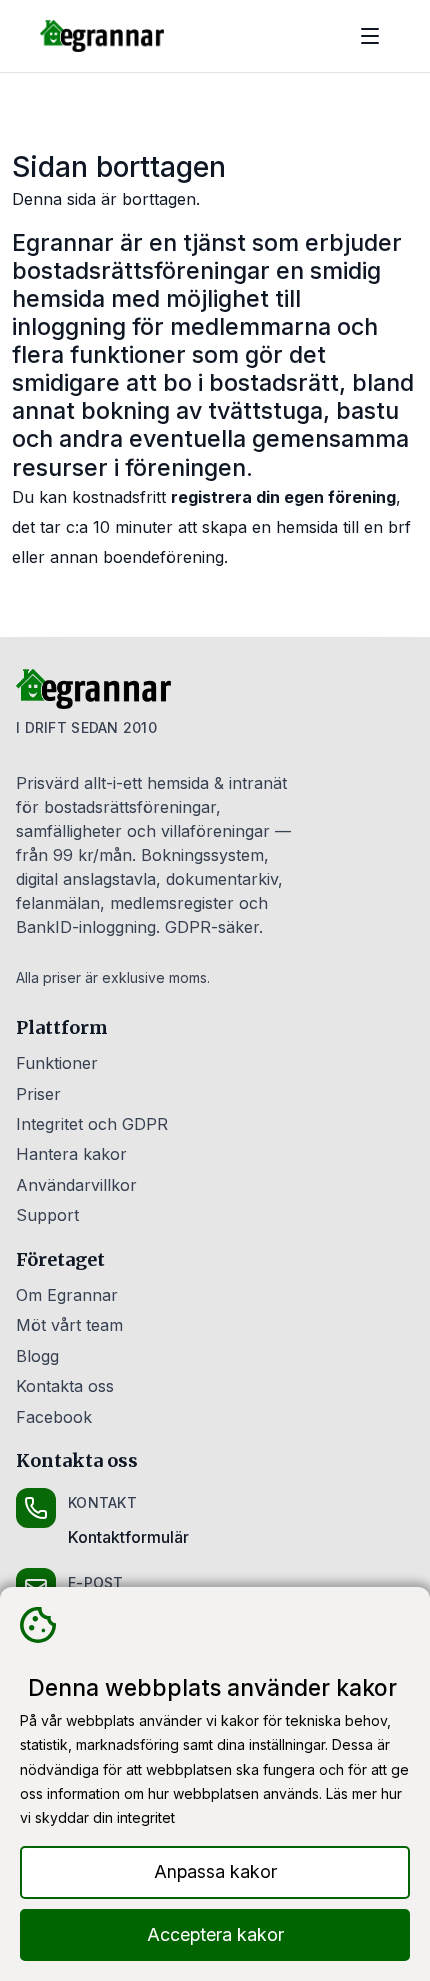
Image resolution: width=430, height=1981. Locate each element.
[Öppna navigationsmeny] (370, 36)
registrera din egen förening (283, 497)
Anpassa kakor (215, 1871)
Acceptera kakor (215, 1934)
